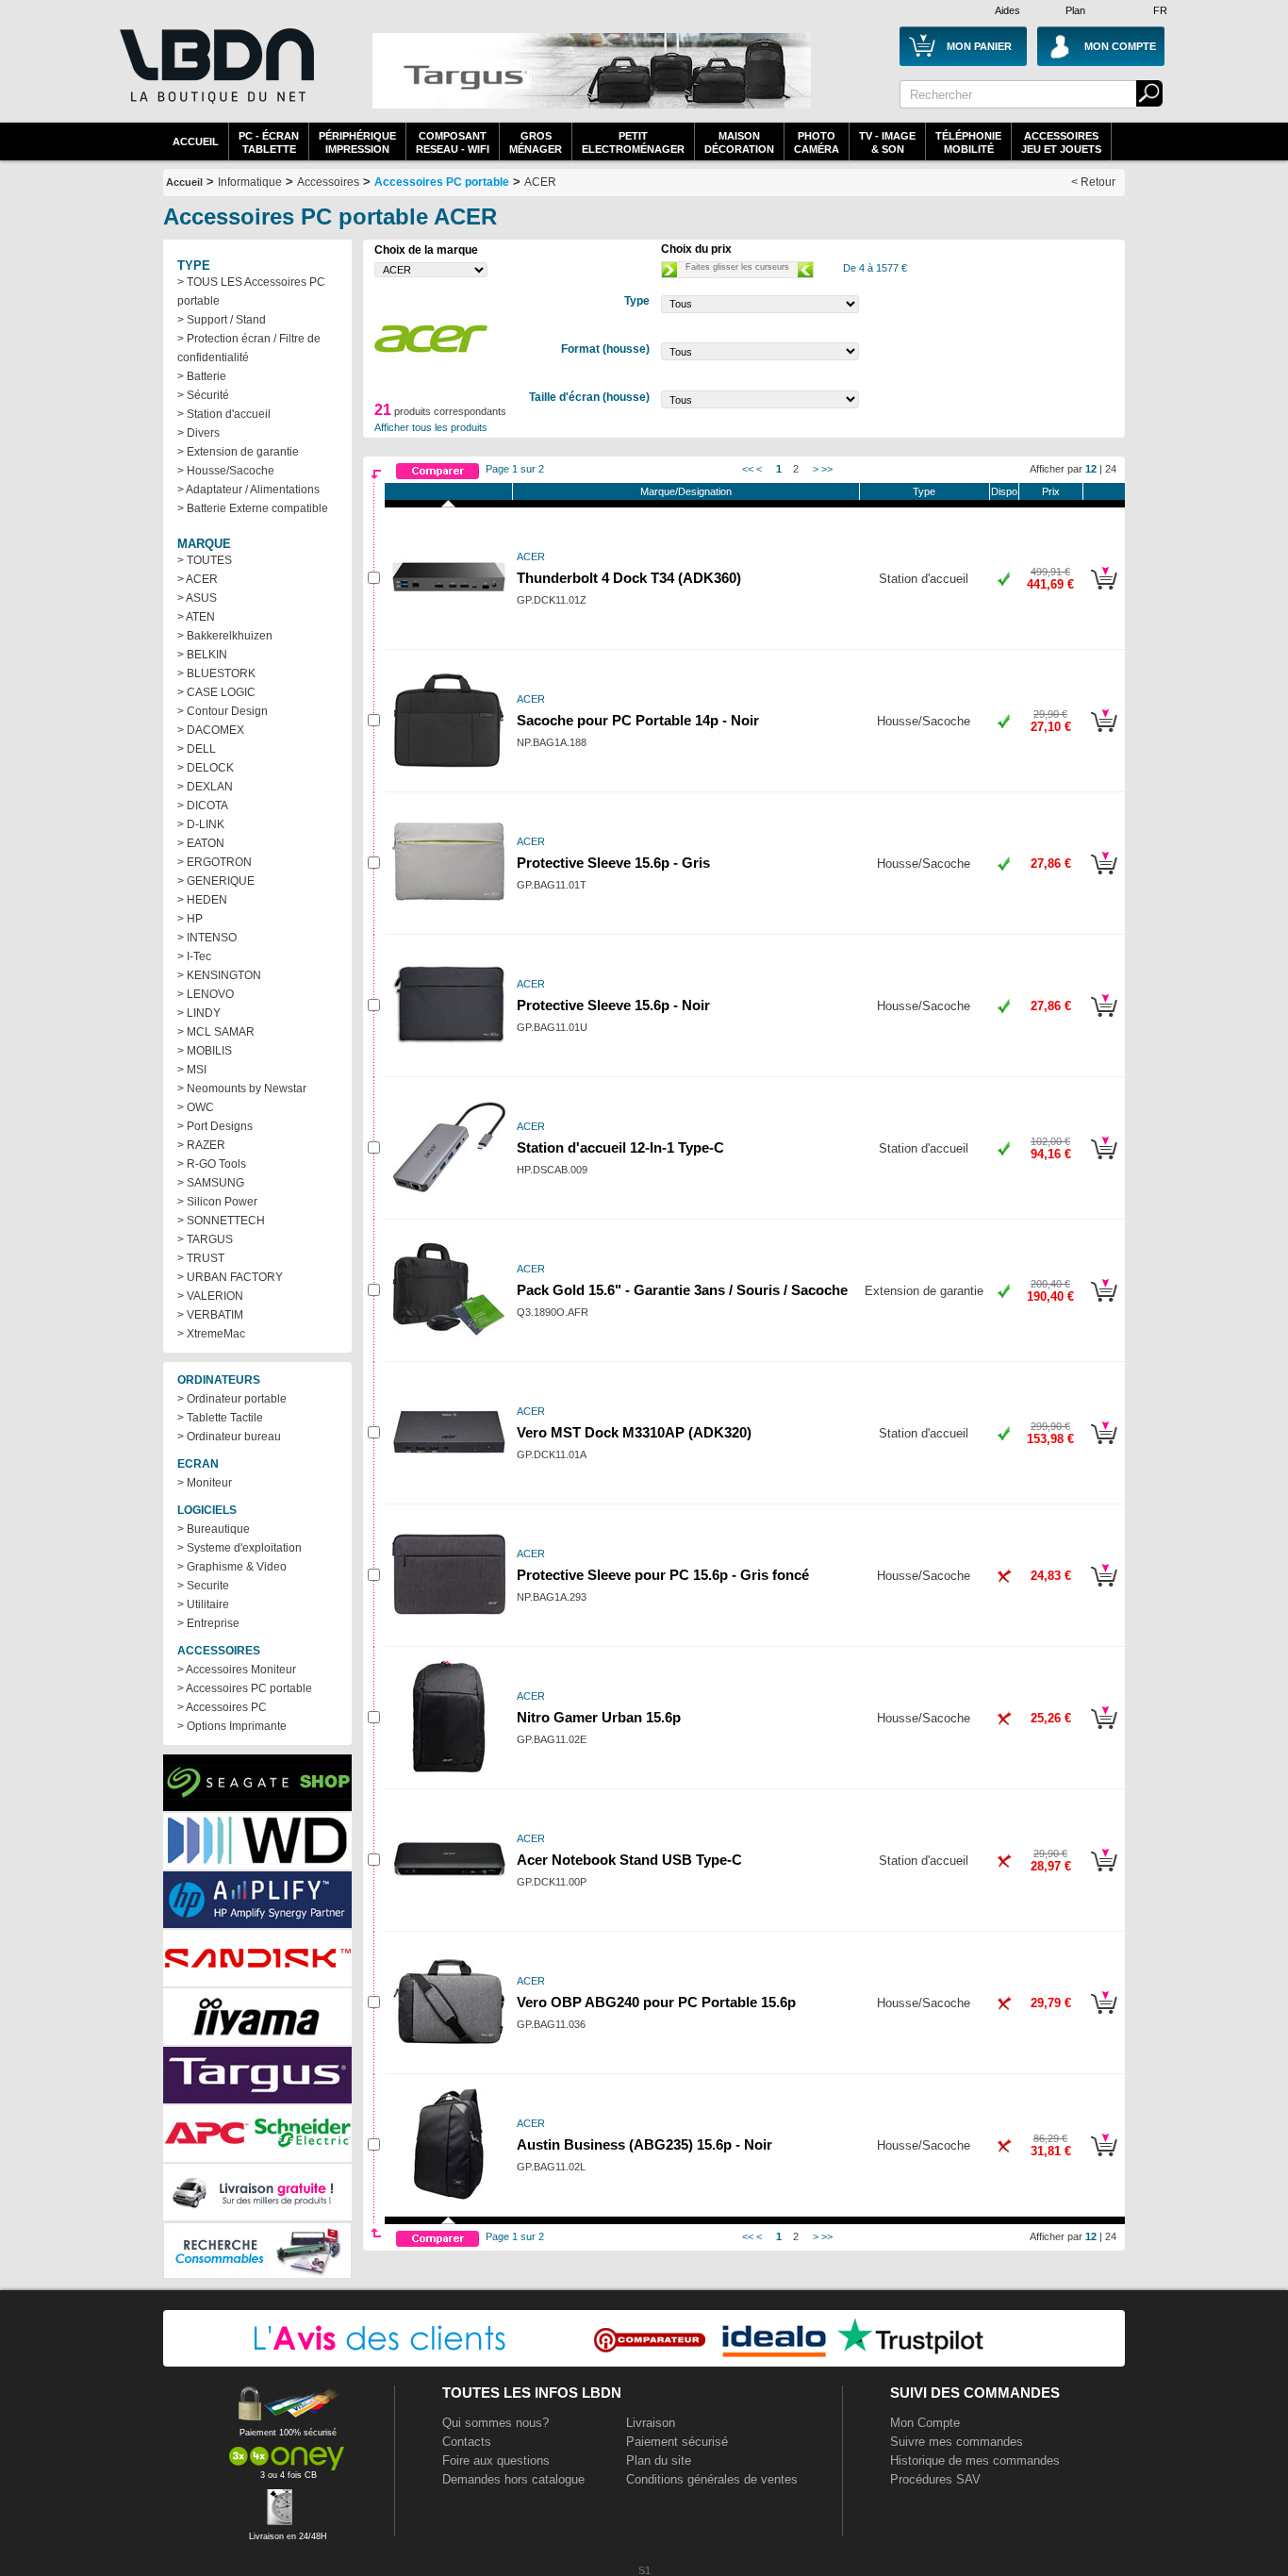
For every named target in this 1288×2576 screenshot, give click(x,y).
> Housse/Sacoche (226, 471)
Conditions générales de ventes (712, 2479)
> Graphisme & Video (232, 1567)
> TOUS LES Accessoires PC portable (251, 291)
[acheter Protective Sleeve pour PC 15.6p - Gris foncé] (1104, 1589)
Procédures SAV (935, 2479)
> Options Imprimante (232, 1726)
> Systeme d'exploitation (239, 1548)
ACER (540, 182)
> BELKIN (202, 655)
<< (748, 469)
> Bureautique (214, 1529)
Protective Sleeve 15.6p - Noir (613, 1005)
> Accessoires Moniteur (237, 1670)
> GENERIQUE (216, 881)
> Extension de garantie (238, 452)
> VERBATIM (210, 1315)
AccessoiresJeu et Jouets (1061, 142)
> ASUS (197, 598)
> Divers (198, 433)
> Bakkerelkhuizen (225, 636)
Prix (1051, 491)
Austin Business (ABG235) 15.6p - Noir (644, 2145)
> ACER (198, 579)
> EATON (201, 843)
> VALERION (210, 1296)
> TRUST (201, 1258)
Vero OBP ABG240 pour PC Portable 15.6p (656, 2003)
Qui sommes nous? (495, 2423)
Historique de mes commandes (975, 2460)
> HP (190, 919)
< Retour (1093, 182)
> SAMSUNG (211, 1183)
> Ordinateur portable (232, 1399)
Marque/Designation (686, 491)
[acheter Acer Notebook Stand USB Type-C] (1104, 1874)
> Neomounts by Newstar (242, 1089)
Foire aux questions (496, 2460)
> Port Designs (215, 1126)
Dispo (1004, 491)
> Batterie (202, 376)
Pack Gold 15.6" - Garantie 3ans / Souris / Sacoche (682, 1290)
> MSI (192, 1070)
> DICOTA (203, 806)
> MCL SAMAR (216, 1032)
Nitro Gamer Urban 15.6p (599, 1718)
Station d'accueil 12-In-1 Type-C (620, 1148)
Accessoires (328, 182)
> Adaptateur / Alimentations (248, 490)
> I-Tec (194, 956)
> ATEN (196, 617)
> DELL (197, 749)
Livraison (651, 2423)
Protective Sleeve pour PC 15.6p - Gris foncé (663, 1575)
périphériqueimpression (357, 142)
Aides (1007, 10)
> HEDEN (202, 900)
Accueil (196, 141)
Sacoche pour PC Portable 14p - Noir (638, 721)
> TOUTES (205, 560)
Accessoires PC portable (442, 182)
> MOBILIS (205, 1051)
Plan (1075, 10)
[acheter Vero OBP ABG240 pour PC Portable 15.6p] (1104, 2017)
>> (827, 469)
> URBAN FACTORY (230, 1277)
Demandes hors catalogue (513, 2479)
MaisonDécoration (739, 142)
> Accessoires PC (222, 1707)
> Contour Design (223, 711)
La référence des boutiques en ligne (215, 77)
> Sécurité (203, 395)
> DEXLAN (205, 787)
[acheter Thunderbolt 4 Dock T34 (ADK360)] (1104, 592)
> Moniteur (205, 1483)
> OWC (196, 1107)
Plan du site (659, 2460)
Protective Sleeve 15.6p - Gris (613, 863)
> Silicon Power (217, 1202)
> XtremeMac (211, 1334)
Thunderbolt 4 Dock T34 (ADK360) (629, 578)
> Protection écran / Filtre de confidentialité (249, 348)
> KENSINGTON (219, 975)
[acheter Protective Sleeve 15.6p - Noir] (1104, 1020)
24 (1111, 469)
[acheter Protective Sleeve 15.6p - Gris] (1104, 877)
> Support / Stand (222, 320)
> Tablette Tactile (220, 1418)
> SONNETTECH (221, 1221)
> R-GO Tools (212, 1164)
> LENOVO (206, 994)
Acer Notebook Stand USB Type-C (629, 1860)
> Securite (203, 1586)
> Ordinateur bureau (229, 1437)
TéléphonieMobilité (968, 142)
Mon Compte (925, 2423)
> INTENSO (207, 938)
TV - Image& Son (887, 142)
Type (924, 491)
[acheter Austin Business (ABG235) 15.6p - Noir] (1104, 2159)
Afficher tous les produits (431, 427)
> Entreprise (208, 1623)
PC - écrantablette (269, 142)
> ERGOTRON (215, 862)
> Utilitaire (203, 1604)
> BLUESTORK (216, 673)
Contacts (467, 2442)
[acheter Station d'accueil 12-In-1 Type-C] (1104, 1162)
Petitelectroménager (633, 142)
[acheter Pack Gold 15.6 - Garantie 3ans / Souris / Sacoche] (1104, 1305)
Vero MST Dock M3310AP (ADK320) (634, 1433)
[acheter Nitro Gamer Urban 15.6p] (1104, 1732)
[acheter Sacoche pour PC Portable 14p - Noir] (1104, 735)
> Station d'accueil (224, 414)
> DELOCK (206, 768)
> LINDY (199, 1013)
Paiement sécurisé (677, 2442)
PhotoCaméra (817, 142)
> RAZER (201, 1145)
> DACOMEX (211, 730)
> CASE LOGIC (216, 692)
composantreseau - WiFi (453, 142)
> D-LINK (201, 824)
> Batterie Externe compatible (253, 508)
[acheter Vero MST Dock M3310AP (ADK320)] (1104, 1447)
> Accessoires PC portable (245, 1688)
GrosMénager (536, 142)
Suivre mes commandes (957, 2442)
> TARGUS (205, 1239)
